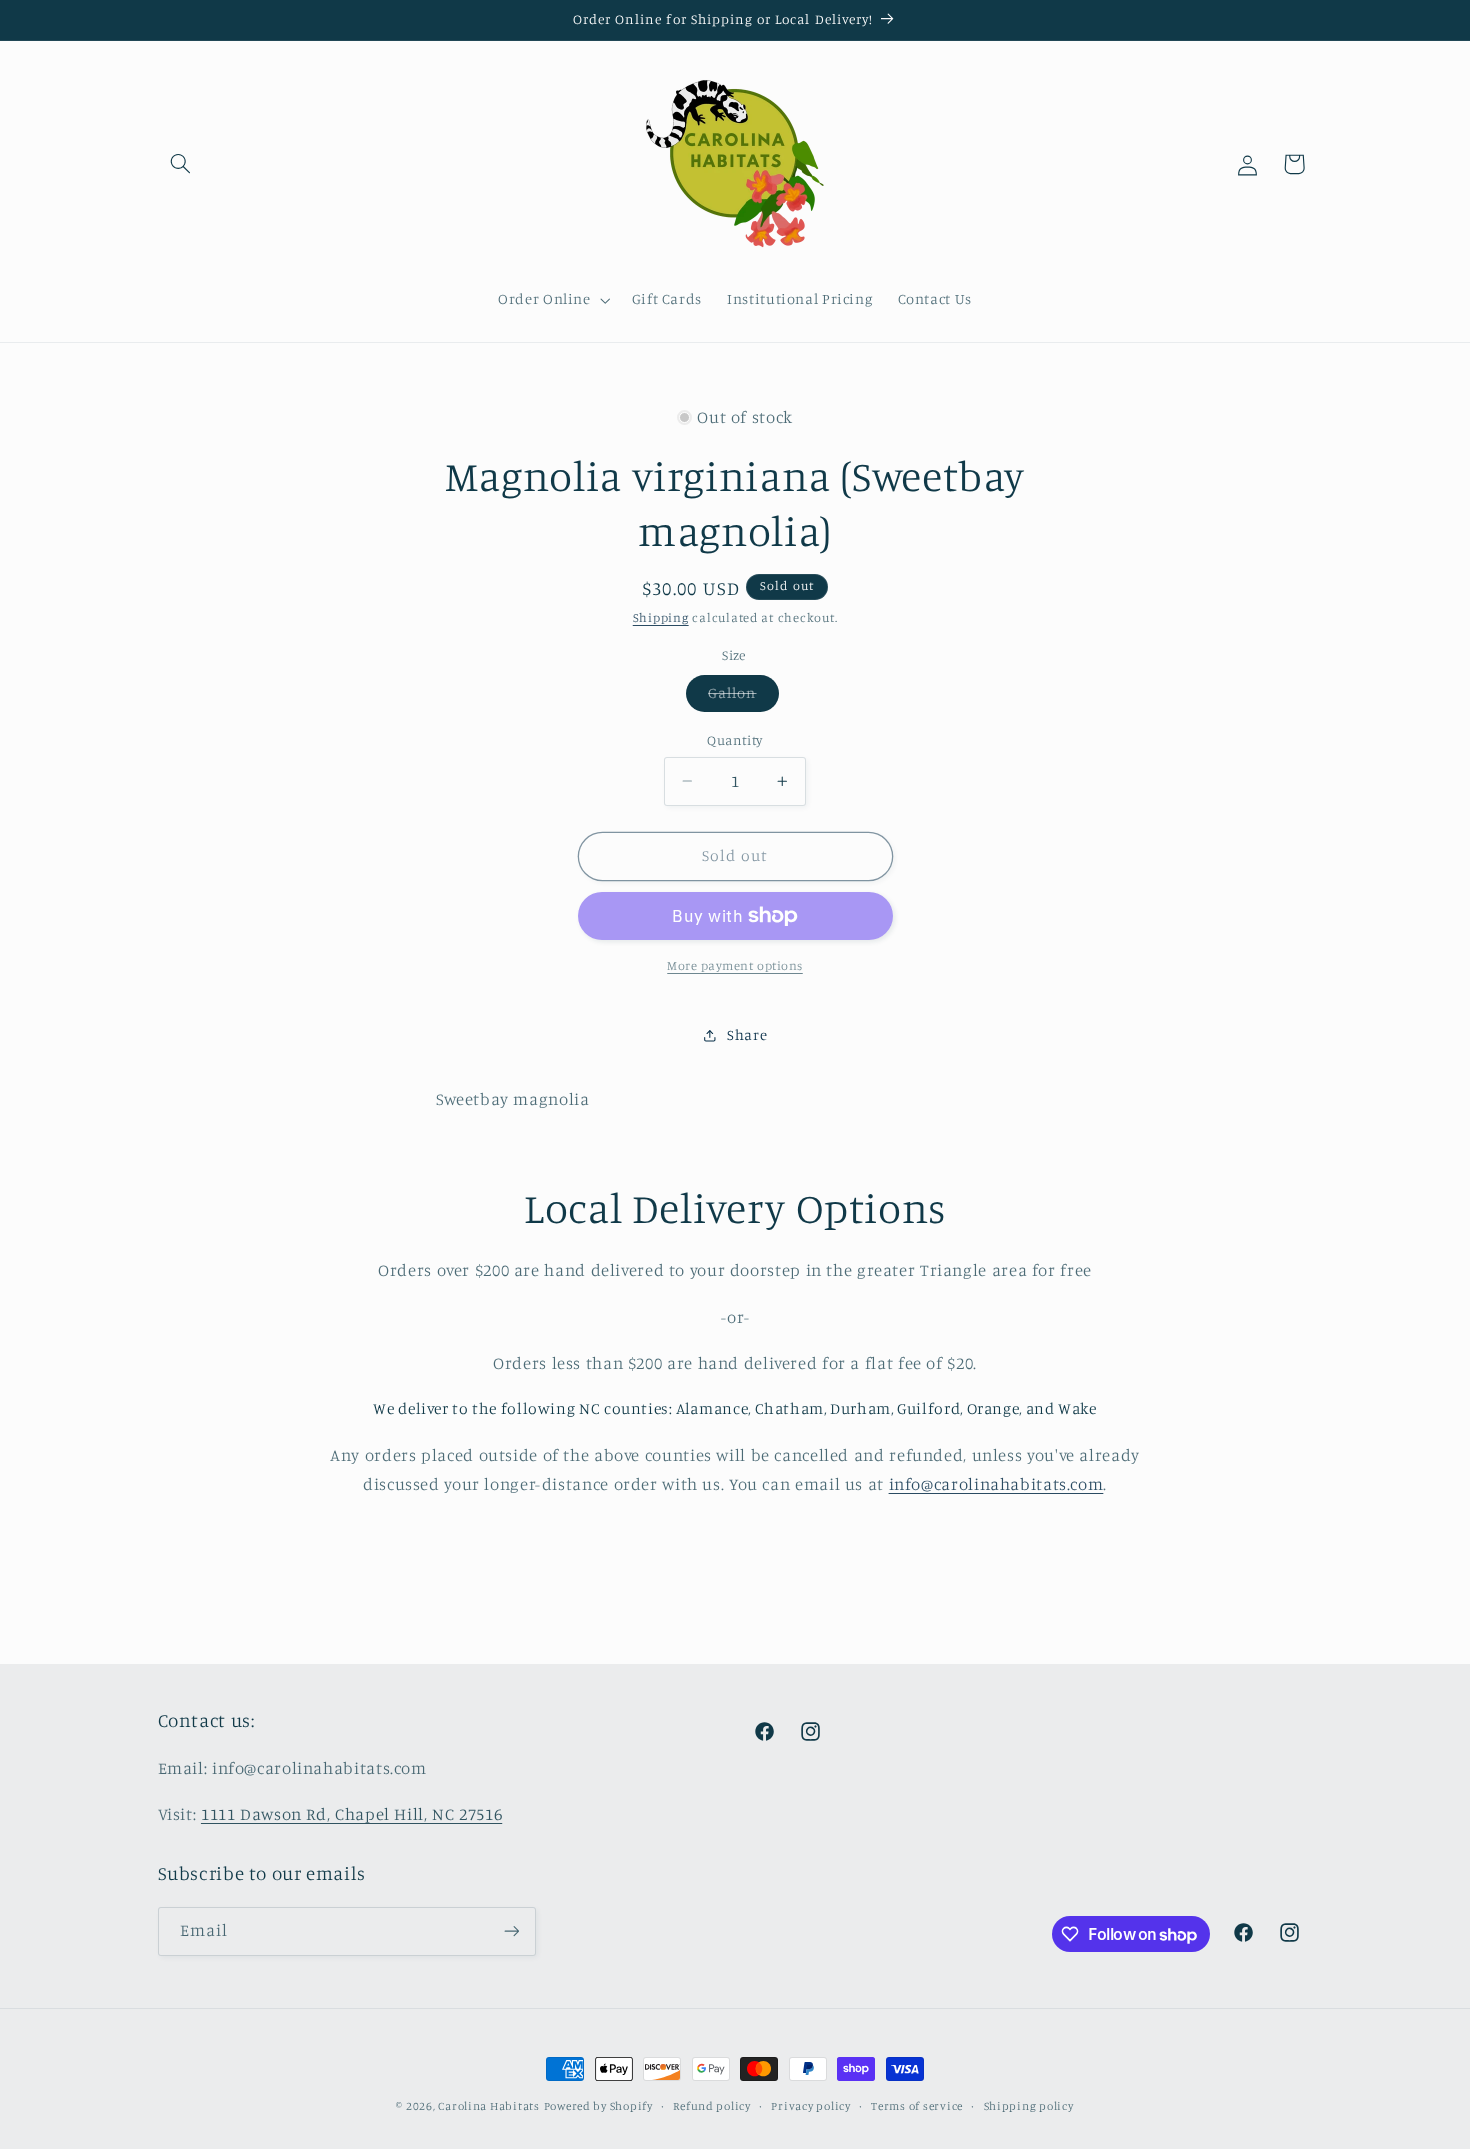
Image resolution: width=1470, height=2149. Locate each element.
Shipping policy (1029, 2106)
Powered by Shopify (598, 2106)
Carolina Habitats (489, 2106)
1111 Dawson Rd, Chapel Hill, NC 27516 (351, 1814)
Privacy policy (810, 2106)
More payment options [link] (735, 965)
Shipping (661, 617)
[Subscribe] (511, 1931)
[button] (181, 164)
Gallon (743, 697)
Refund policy (712, 2106)
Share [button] (747, 1034)
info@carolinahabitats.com (996, 1484)
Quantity (734, 740)
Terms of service (917, 2106)
